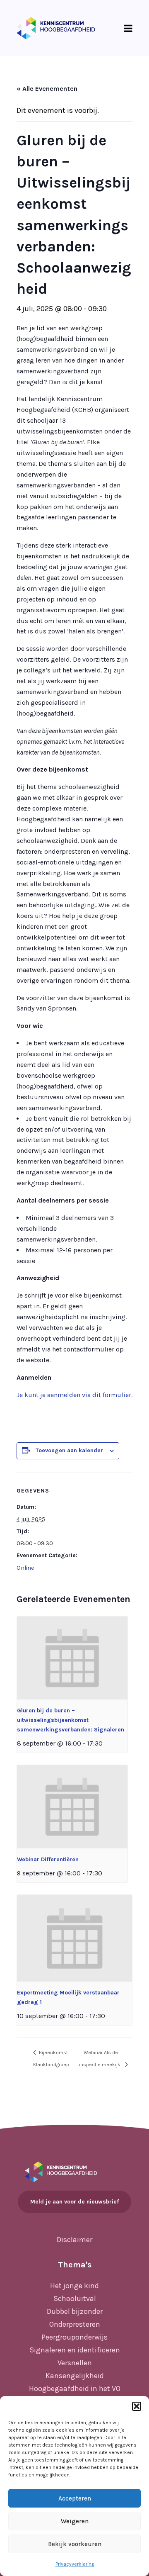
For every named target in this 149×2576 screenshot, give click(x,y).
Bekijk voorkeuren (75, 2544)
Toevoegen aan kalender (69, 1450)
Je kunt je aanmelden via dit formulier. (74, 1395)
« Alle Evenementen (47, 89)
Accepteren (75, 2498)
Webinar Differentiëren (48, 1859)
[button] (137, 2406)
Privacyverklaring (75, 2564)
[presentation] (72, 1658)
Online (25, 1568)
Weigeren (75, 2521)
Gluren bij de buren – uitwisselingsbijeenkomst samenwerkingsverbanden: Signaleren (71, 1720)
